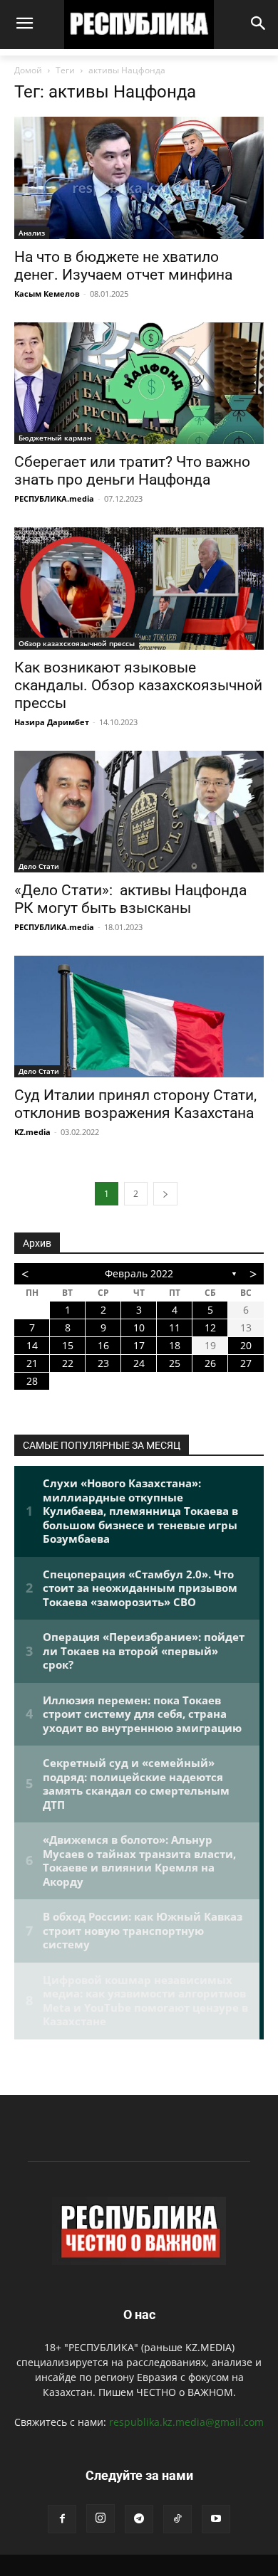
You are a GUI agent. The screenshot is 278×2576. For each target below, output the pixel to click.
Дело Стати (39, 866)
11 (175, 1327)
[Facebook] (62, 2519)
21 (32, 1363)
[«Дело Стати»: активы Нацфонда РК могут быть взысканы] (139, 812)
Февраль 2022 (139, 1273)
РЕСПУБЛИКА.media (54, 498)
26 (210, 1363)
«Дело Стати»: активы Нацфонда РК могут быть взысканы (130, 899)
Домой (28, 70)
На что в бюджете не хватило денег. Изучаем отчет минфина (123, 266)
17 (139, 1345)
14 (32, 1345)
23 (103, 1363)
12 (210, 1327)
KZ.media (32, 1132)
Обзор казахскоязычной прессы (77, 643)
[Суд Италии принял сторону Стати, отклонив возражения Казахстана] (139, 1017)
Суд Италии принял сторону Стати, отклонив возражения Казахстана (135, 1104)
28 (32, 1381)
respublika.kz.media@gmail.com (186, 2422)
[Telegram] (139, 2519)
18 (175, 1345)
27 (246, 1363)
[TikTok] (177, 2519)
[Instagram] (101, 2518)
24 (139, 1363)
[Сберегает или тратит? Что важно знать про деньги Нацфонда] (139, 383)
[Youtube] (216, 2519)
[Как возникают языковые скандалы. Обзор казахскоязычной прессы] (139, 588)
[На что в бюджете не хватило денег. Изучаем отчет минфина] (139, 178)
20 (246, 1345)
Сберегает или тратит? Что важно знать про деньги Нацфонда (132, 471)
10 (139, 1327)
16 (103, 1345)
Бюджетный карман (55, 438)
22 (68, 1363)
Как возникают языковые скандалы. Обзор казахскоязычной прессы (138, 685)
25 (175, 1363)
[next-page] (165, 1194)
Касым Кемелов (47, 294)
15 (68, 1345)
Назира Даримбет (52, 722)
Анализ (32, 233)
